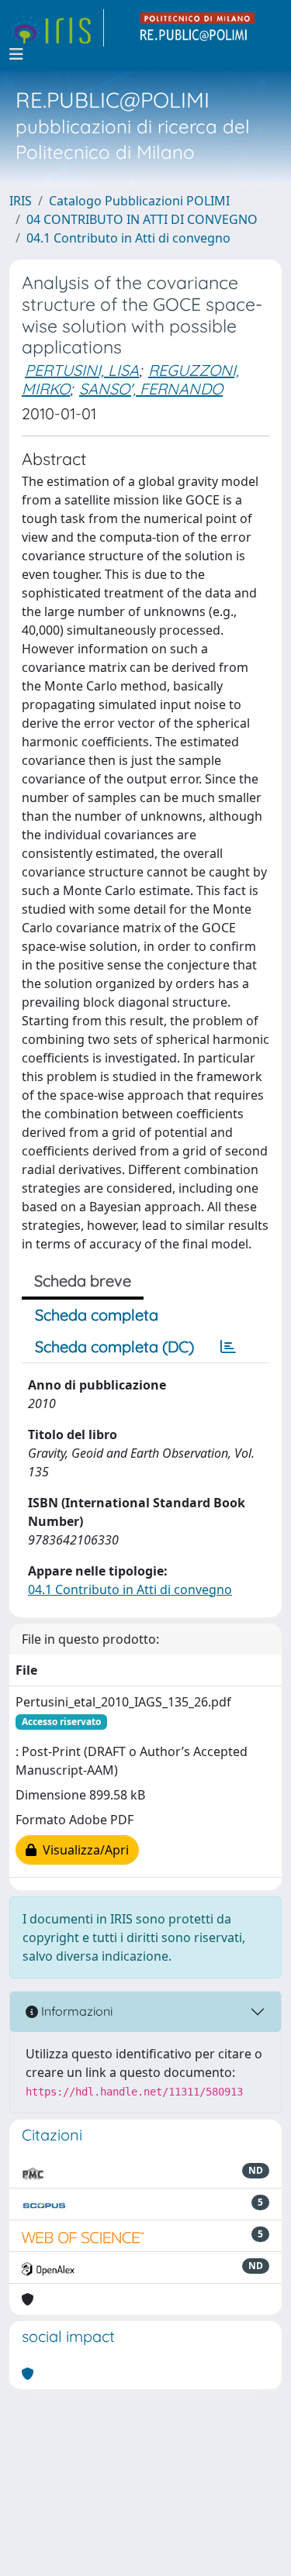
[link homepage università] (198, 28)
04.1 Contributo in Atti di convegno (128, 238)
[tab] (228, 1347)
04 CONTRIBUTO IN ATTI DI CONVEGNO (142, 219)
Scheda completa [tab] (97, 1315)
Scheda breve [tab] (83, 1281)
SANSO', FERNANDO (151, 389)
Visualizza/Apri (83, 1850)
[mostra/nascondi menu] (16, 54)
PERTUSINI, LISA (82, 370)
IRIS (21, 201)
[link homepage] (57, 28)
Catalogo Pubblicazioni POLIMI (139, 201)
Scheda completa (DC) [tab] (114, 1347)
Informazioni (75, 2011)
